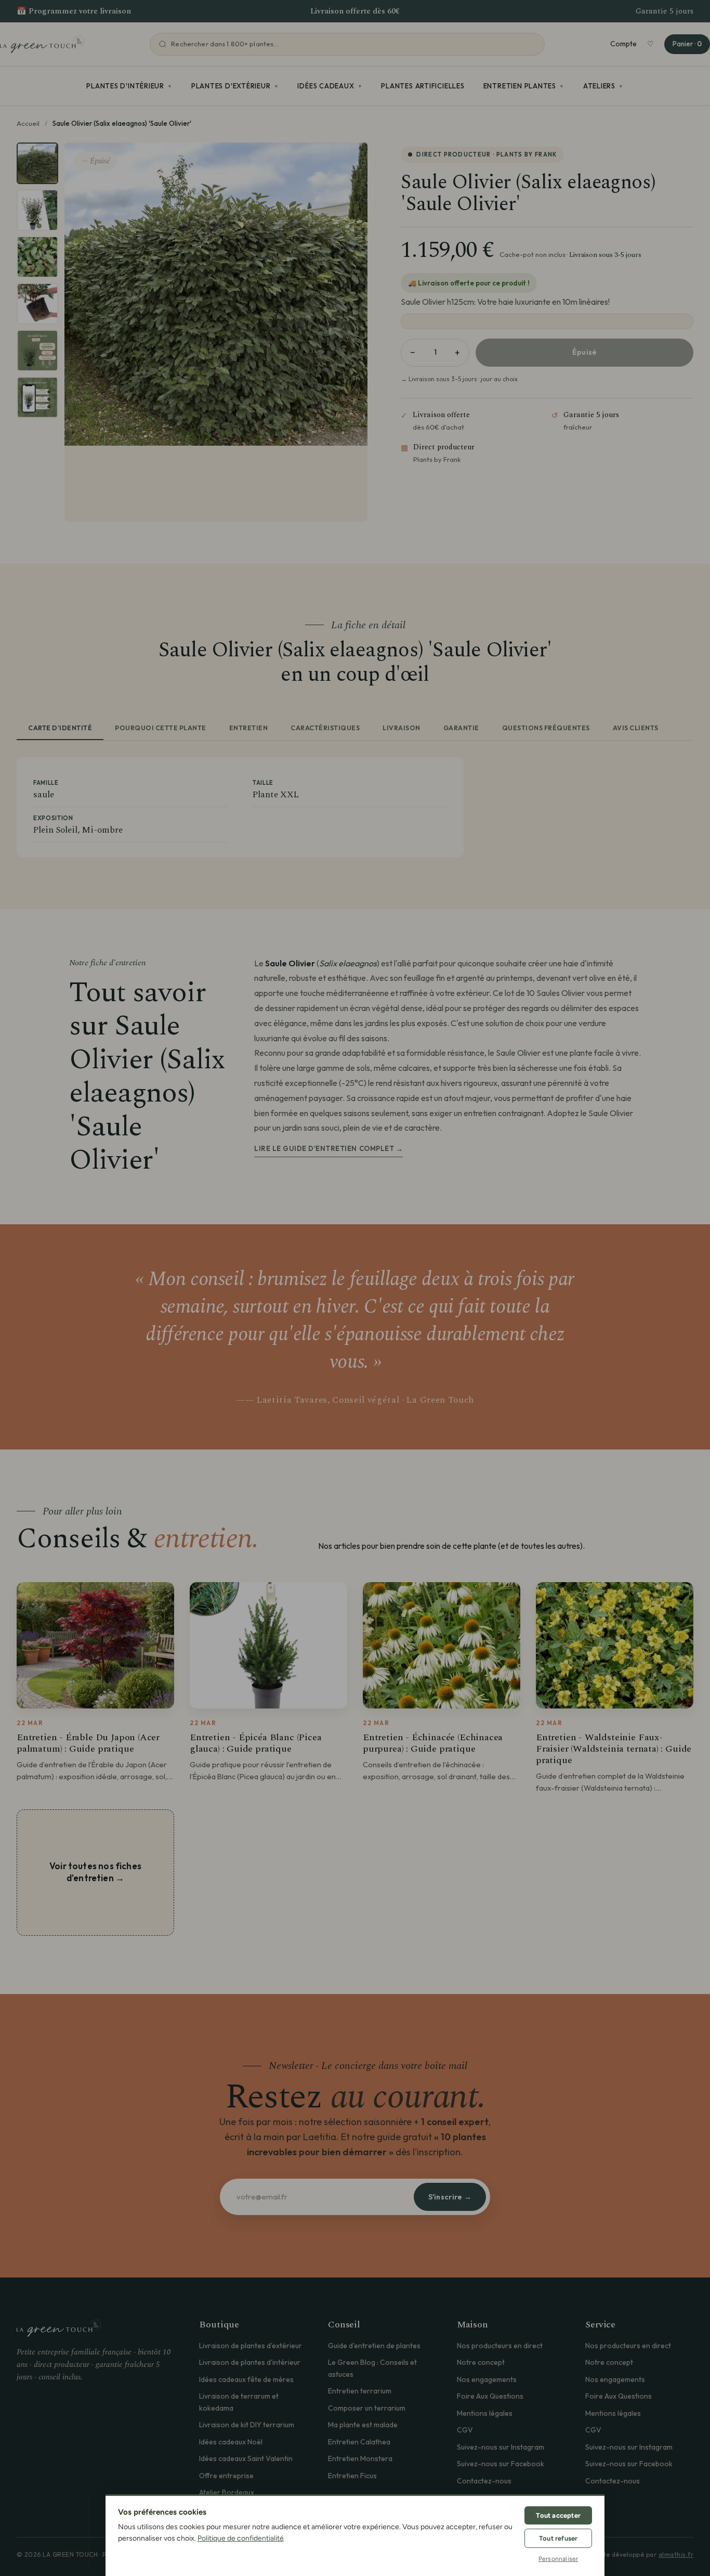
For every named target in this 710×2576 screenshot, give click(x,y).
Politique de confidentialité (241, 2538)
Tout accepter (558, 2515)
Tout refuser (558, 2538)
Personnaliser (558, 2559)
